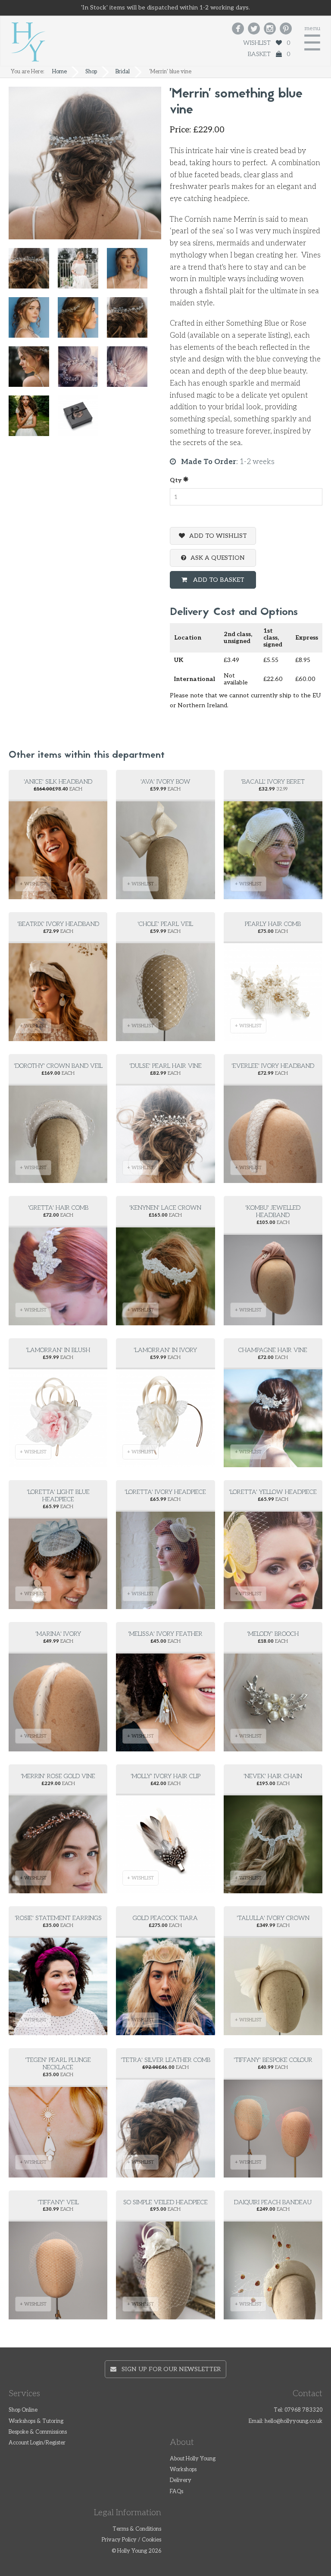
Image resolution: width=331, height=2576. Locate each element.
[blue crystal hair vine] (82, 371)
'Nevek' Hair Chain (273, 1776)
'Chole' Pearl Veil (165, 924)
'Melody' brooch (273, 1634)
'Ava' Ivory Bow (165, 782)
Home (59, 72)
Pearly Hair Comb (273, 924)
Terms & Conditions (137, 2529)
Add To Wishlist (218, 536)
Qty (176, 480)
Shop (91, 72)
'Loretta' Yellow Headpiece (273, 1492)
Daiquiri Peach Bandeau (273, 2202)
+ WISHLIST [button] (33, 884)
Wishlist (267, 43)
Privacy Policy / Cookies (131, 2540)
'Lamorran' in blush (58, 1350)
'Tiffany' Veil (58, 2202)
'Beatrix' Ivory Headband (58, 924)
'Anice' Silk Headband (58, 782)
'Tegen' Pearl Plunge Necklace (58, 2064)
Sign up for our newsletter (169, 2369)
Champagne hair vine (273, 1350)
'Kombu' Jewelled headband (273, 1211)
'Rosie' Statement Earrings (58, 1918)
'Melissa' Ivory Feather (165, 1634)
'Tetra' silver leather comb (165, 2060)
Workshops (183, 2470)
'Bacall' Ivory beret (273, 782)
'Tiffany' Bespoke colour (273, 2060)
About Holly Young (193, 2459)
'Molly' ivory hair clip (165, 1776)
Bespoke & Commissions (38, 2432)
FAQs (176, 2492)
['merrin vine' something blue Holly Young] (33, 272)
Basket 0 (269, 54)
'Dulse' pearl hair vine (165, 1066)
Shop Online (23, 2410)
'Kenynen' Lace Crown (165, 1208)
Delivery (181, 2480)
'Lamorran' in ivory (165, 1350)
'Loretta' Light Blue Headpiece (58, 1496)
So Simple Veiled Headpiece (165, 2202)
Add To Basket (218, 580)
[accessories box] (82, 420)
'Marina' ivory (58, 1634)
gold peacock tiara (165, 1918)
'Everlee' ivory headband (273, 1066)
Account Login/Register (37, 2443)
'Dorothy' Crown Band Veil (58, 1066)
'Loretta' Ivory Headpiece (165, 1492)
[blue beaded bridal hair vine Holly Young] (33, 420)
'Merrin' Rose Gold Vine (58, 1776)
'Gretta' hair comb (58, 1208)
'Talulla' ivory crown (273, 1918)
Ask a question (218, 558)
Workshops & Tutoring (36, 2421)
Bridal (123, 72)
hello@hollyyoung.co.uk (294, 2421)
